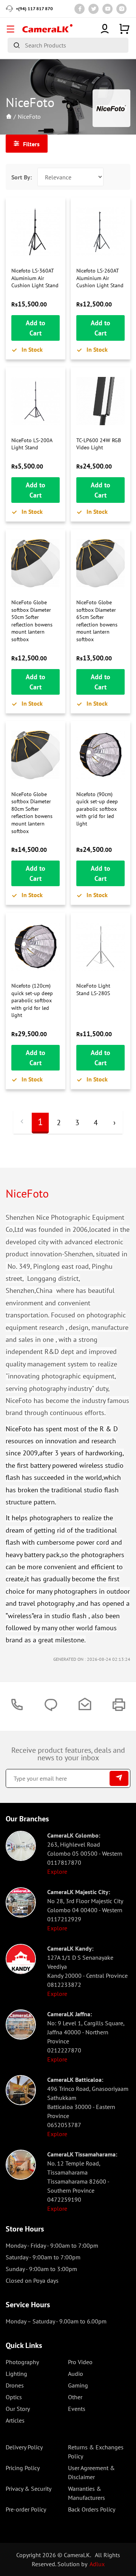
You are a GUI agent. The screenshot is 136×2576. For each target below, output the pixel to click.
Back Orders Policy (92, 2509)
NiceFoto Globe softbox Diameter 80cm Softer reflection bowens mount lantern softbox (32, 813)
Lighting (16, 2374)
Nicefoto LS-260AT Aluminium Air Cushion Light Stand (100, 278)
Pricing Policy (23, 2468)
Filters (31, 144)
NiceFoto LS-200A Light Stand (32, 444)
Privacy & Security (29, 2489)
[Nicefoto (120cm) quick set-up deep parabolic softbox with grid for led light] (36, 946)
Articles (15, 2420)
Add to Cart (36, 328)
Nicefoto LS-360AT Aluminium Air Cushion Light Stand (35, 278)
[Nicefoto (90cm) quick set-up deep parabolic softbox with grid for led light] (100, 755)
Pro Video (80, 2362)
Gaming (78, 2385)
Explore (57, 1872)
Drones (15, 2385)
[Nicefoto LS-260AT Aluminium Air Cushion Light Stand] (100, 231)
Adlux (97, 2564)
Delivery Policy (24, 2447)
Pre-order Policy (26, 2509)
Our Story (18, 2409)
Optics (14, 2397)
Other (75, 2397)
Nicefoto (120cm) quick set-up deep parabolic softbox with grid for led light (32, 1000)
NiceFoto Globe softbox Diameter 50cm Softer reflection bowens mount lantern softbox (32, 621)
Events (77, 2409)
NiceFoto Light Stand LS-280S (93, 989)
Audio (76, 2374)
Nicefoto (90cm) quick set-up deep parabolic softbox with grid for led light (97, 809)
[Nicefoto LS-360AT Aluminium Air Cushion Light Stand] (36, 231)
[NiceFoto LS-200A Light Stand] (36, 401)
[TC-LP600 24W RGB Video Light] (100, 401)
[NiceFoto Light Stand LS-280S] (100, 946)
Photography (22, 2362)
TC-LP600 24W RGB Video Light (99, 444)
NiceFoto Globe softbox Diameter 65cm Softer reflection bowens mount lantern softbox (97, 621)
